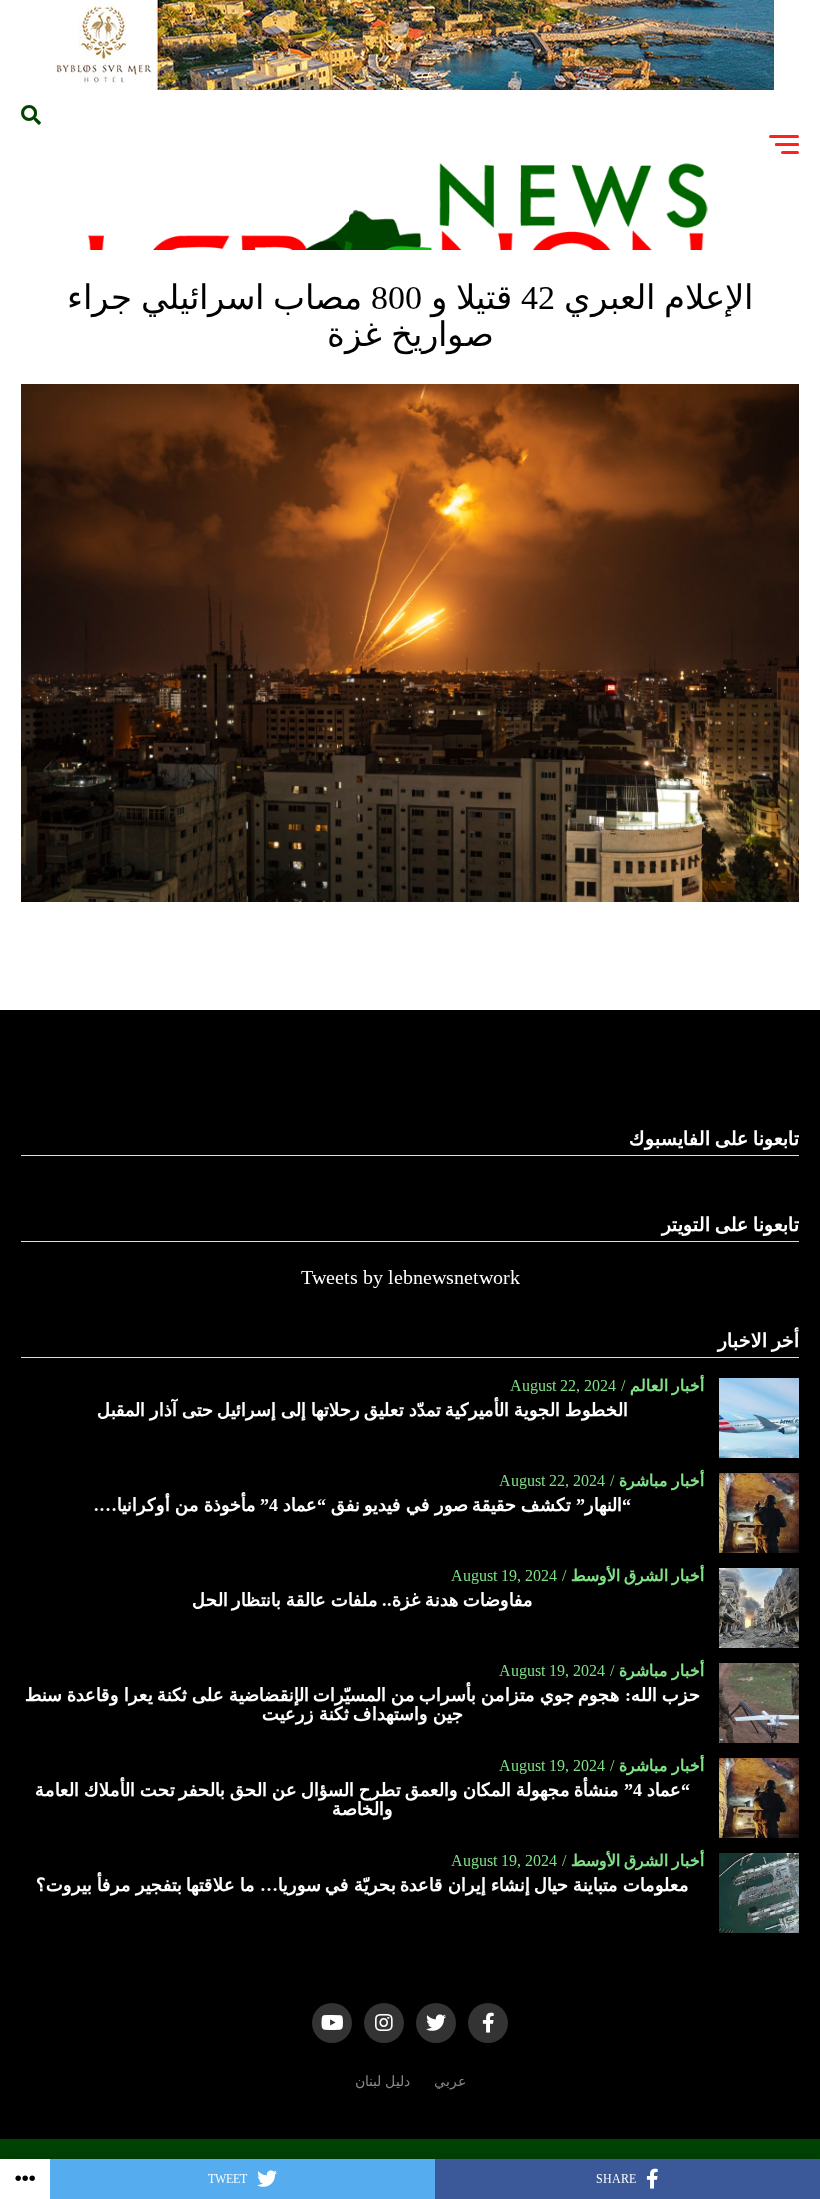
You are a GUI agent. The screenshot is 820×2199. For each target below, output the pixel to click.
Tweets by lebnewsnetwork (410, 1277)
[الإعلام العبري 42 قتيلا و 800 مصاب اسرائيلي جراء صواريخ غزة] (409, 896)
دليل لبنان (382, 2081)
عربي (450, 2081)
